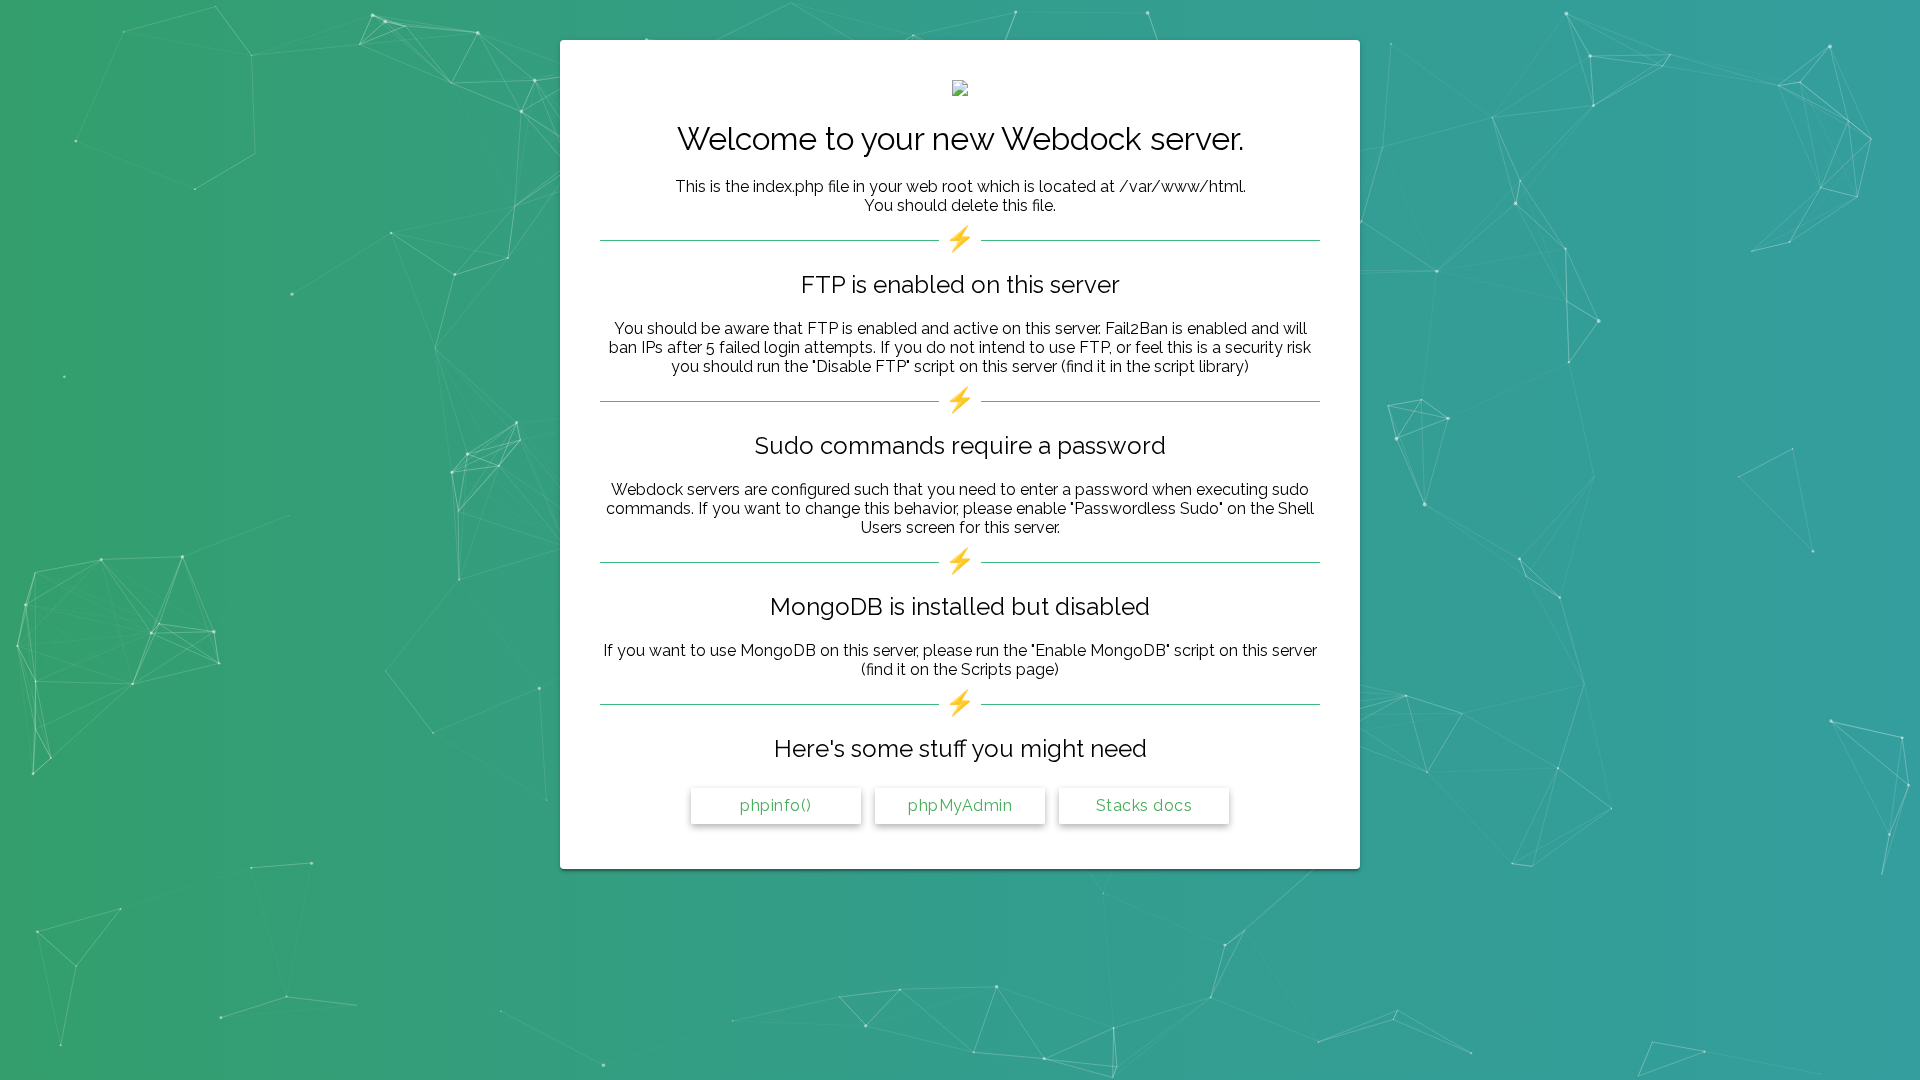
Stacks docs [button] (1144, 805)
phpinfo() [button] (776, 805)
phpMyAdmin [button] (960, 805)
